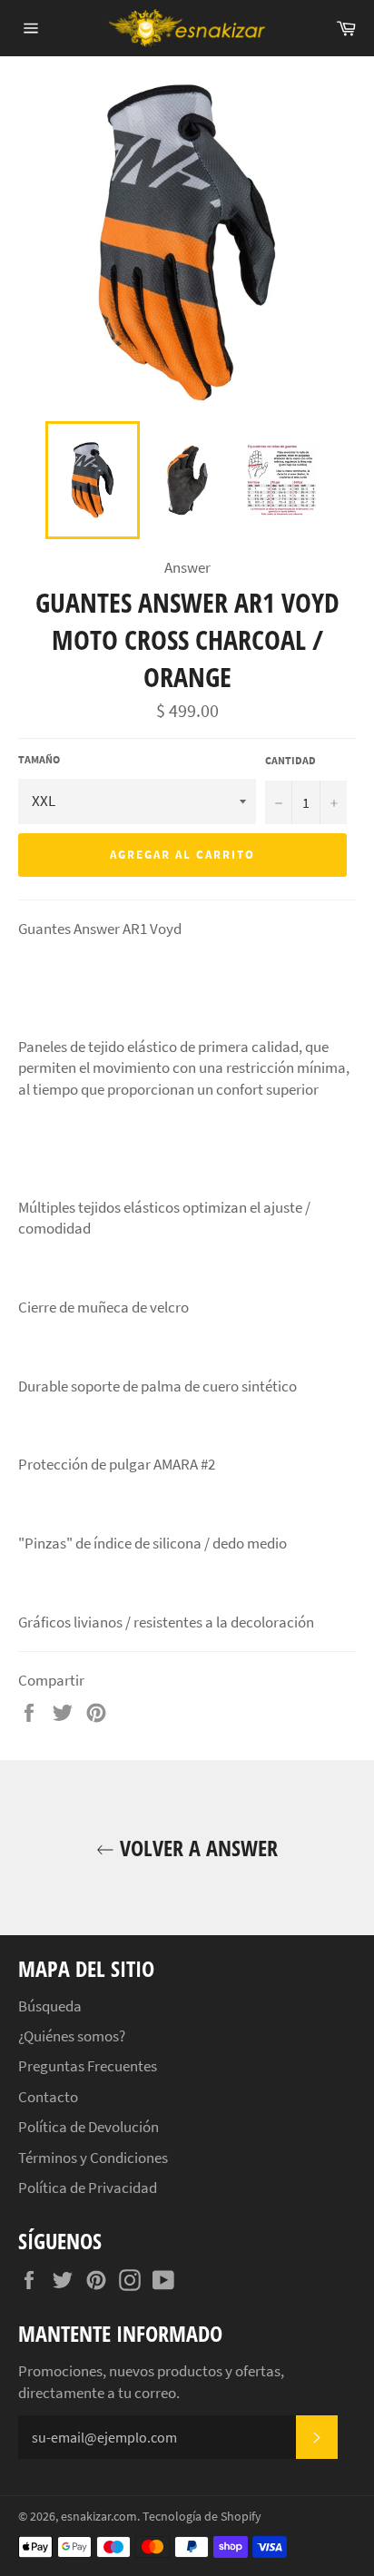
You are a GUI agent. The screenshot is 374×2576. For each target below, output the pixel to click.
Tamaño (39, 759)
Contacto (48, 2097)
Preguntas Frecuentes (88, 2066)
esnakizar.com (99, 2517)
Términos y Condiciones (93, 2158)
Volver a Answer (196, 1848)
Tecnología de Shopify (202, 2517)
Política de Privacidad (88, 2188)
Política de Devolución (89, 2127)
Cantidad (290, 760)
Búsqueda (50, 2006)
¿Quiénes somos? (72, 2036)
